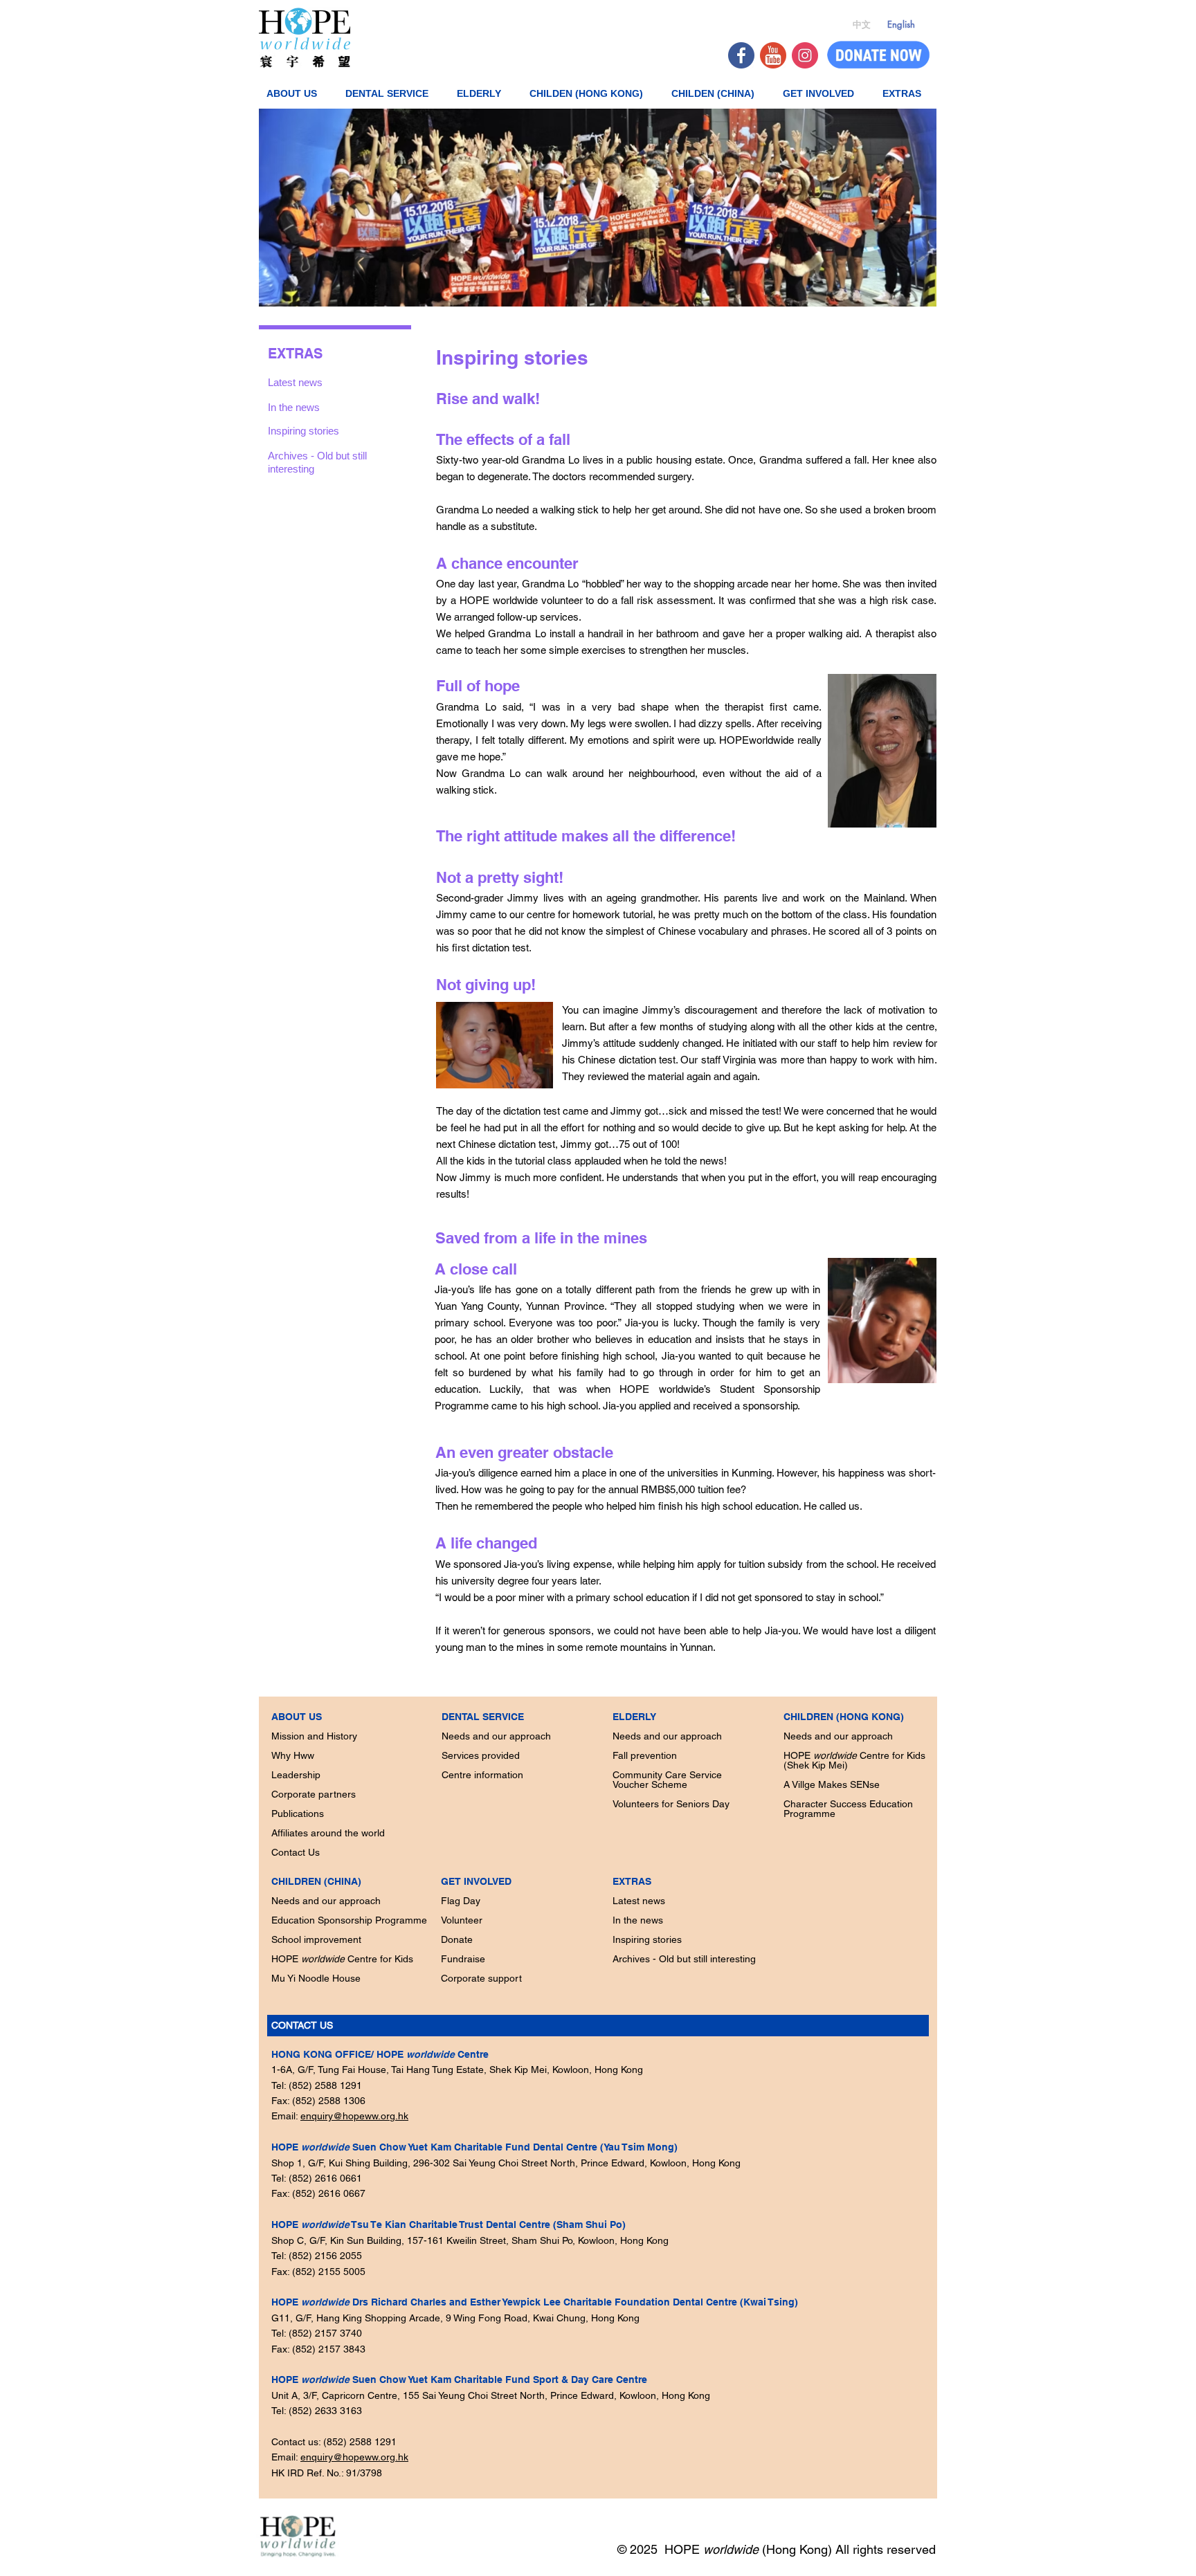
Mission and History (314, 1736)
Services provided (481, 1755)
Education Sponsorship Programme (349, 1920)
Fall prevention (645, 1755)
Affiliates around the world (328, 1833)
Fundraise (463, 1959)
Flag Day (461, 1901)
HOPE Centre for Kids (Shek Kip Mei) (854, 1760)
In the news (638, 1920)
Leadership (296, 1775)
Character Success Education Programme (848, 1809)
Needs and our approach (326, 1901)
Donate (457, 1939)
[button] (296, 93)
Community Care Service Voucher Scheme (667, 1780)
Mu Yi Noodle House (316, 1978)
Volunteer (462, 1920)
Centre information (482, 1775)
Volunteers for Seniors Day (671, 1804)
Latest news (639, 1901)
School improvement (316, 1939)
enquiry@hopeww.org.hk (354, 2116)
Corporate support (481, 1978)
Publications (298, 1814)
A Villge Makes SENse (832, 1784)
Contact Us (296, 1852)
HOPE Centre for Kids (342, 1959)
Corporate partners (314, 1794)
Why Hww (293, 1755)
